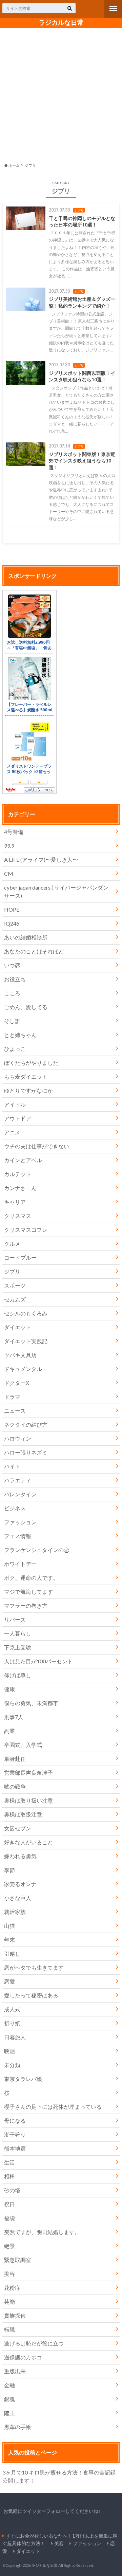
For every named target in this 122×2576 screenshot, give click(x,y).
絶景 (9, 2246)
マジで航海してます (28, 1592)
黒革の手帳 (18, 2427)
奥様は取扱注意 (23, 1814)
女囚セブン (18, 1828)
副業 (9, 1731)
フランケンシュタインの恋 (37, 1550)
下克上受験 (18, 1647)
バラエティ (18, 1480)
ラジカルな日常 (61, 22)
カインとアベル (23, 1160)
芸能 (9, 2301)
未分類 (12, 2065)
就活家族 (15, 1912)
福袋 (9, 2218)
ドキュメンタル (23, 1369)
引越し (12, 1953)
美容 (9, 2274)
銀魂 (9, 2399)
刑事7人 (14, 1717)
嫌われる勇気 (20, 1856)
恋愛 (9, 1981)
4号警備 (14, 832)
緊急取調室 (18, 2260)
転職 (9, 2329)
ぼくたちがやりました (31, 1063)
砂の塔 (12, 2190)
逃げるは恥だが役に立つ (34, 2343)
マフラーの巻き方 (26, 1605)
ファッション (20, 1522)
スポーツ (15, 1285)
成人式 (12, 2009)
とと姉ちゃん (20, 1035)
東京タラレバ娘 (23, 2079)
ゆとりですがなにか (28, 1090)
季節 (9, 1870)
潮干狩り (15, 2134)
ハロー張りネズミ (26, 1452)
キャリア (15, 1202)
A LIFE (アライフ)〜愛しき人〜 (41, 860)
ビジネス (15, 1508)
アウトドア (18, 1118)
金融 (9, 2385)
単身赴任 (15, 1759)
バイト (12, 1466)
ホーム (14, 165)
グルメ (12, 1244)
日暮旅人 (15, 2037)
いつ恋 (12, 965)
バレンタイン (20, 1494)
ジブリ (12, 1271)
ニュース (15, 1411)
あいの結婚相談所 (26, 937)
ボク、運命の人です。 (31, 1578)
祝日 (9, 2204)
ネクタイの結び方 (26, 1424)
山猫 (9, 1926)
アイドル (15, 1104)
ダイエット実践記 (26, 1341)
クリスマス (18, 1216)
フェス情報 (18, 1536)
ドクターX (17, 1383)
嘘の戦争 (15, 1786)
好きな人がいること (28, 1842)
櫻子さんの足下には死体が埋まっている (53, 2107)
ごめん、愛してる (26, 1007)
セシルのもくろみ (26, 1313)
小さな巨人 (18, 1898)
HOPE (12, 909)
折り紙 (12, 2023)
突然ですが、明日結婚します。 (42, 2232)
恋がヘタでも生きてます (34, 1967)
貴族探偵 (15, 2315)
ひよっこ (15, 1049)
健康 (9, 1689)
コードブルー (20, 1257)
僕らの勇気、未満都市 (31, 1703)
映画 (9, 2051)
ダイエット (18, 1327)
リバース (15, 1619)
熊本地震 (15, 2148)
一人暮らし (18, 1633)
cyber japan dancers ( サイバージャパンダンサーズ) (56, 891)
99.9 (9, 846)
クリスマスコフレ (26, 1230)
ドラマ (12, 1397)
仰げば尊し (18, 1675)
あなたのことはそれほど (34, 951)
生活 (9, 2162)
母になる (15, 2121)
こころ (12, 993)
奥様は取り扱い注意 (28, 1800)
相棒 (9, 2176)
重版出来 (15, 2371)
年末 (9, 1940)
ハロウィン (18, 1438)
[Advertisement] (61, 94)
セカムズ (15, 1299)
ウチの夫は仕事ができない (37, 1146)
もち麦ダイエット (26, 1076)
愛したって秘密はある (31, 1995)
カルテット (18, 1174)
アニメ (12, 1132)
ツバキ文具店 (20, 1355)
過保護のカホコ (23, 2357)
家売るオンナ (20, 1884)
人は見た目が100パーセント (38, 1661)
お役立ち (15, 979)
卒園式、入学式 (23, 1745)
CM (9, 873)
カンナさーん (20, 1188)
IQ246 (12, 923)
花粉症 (12, 2288)
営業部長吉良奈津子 (28, 1773)
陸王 (9, 2413)
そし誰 (12, 1021)
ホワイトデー (20, 1564)
